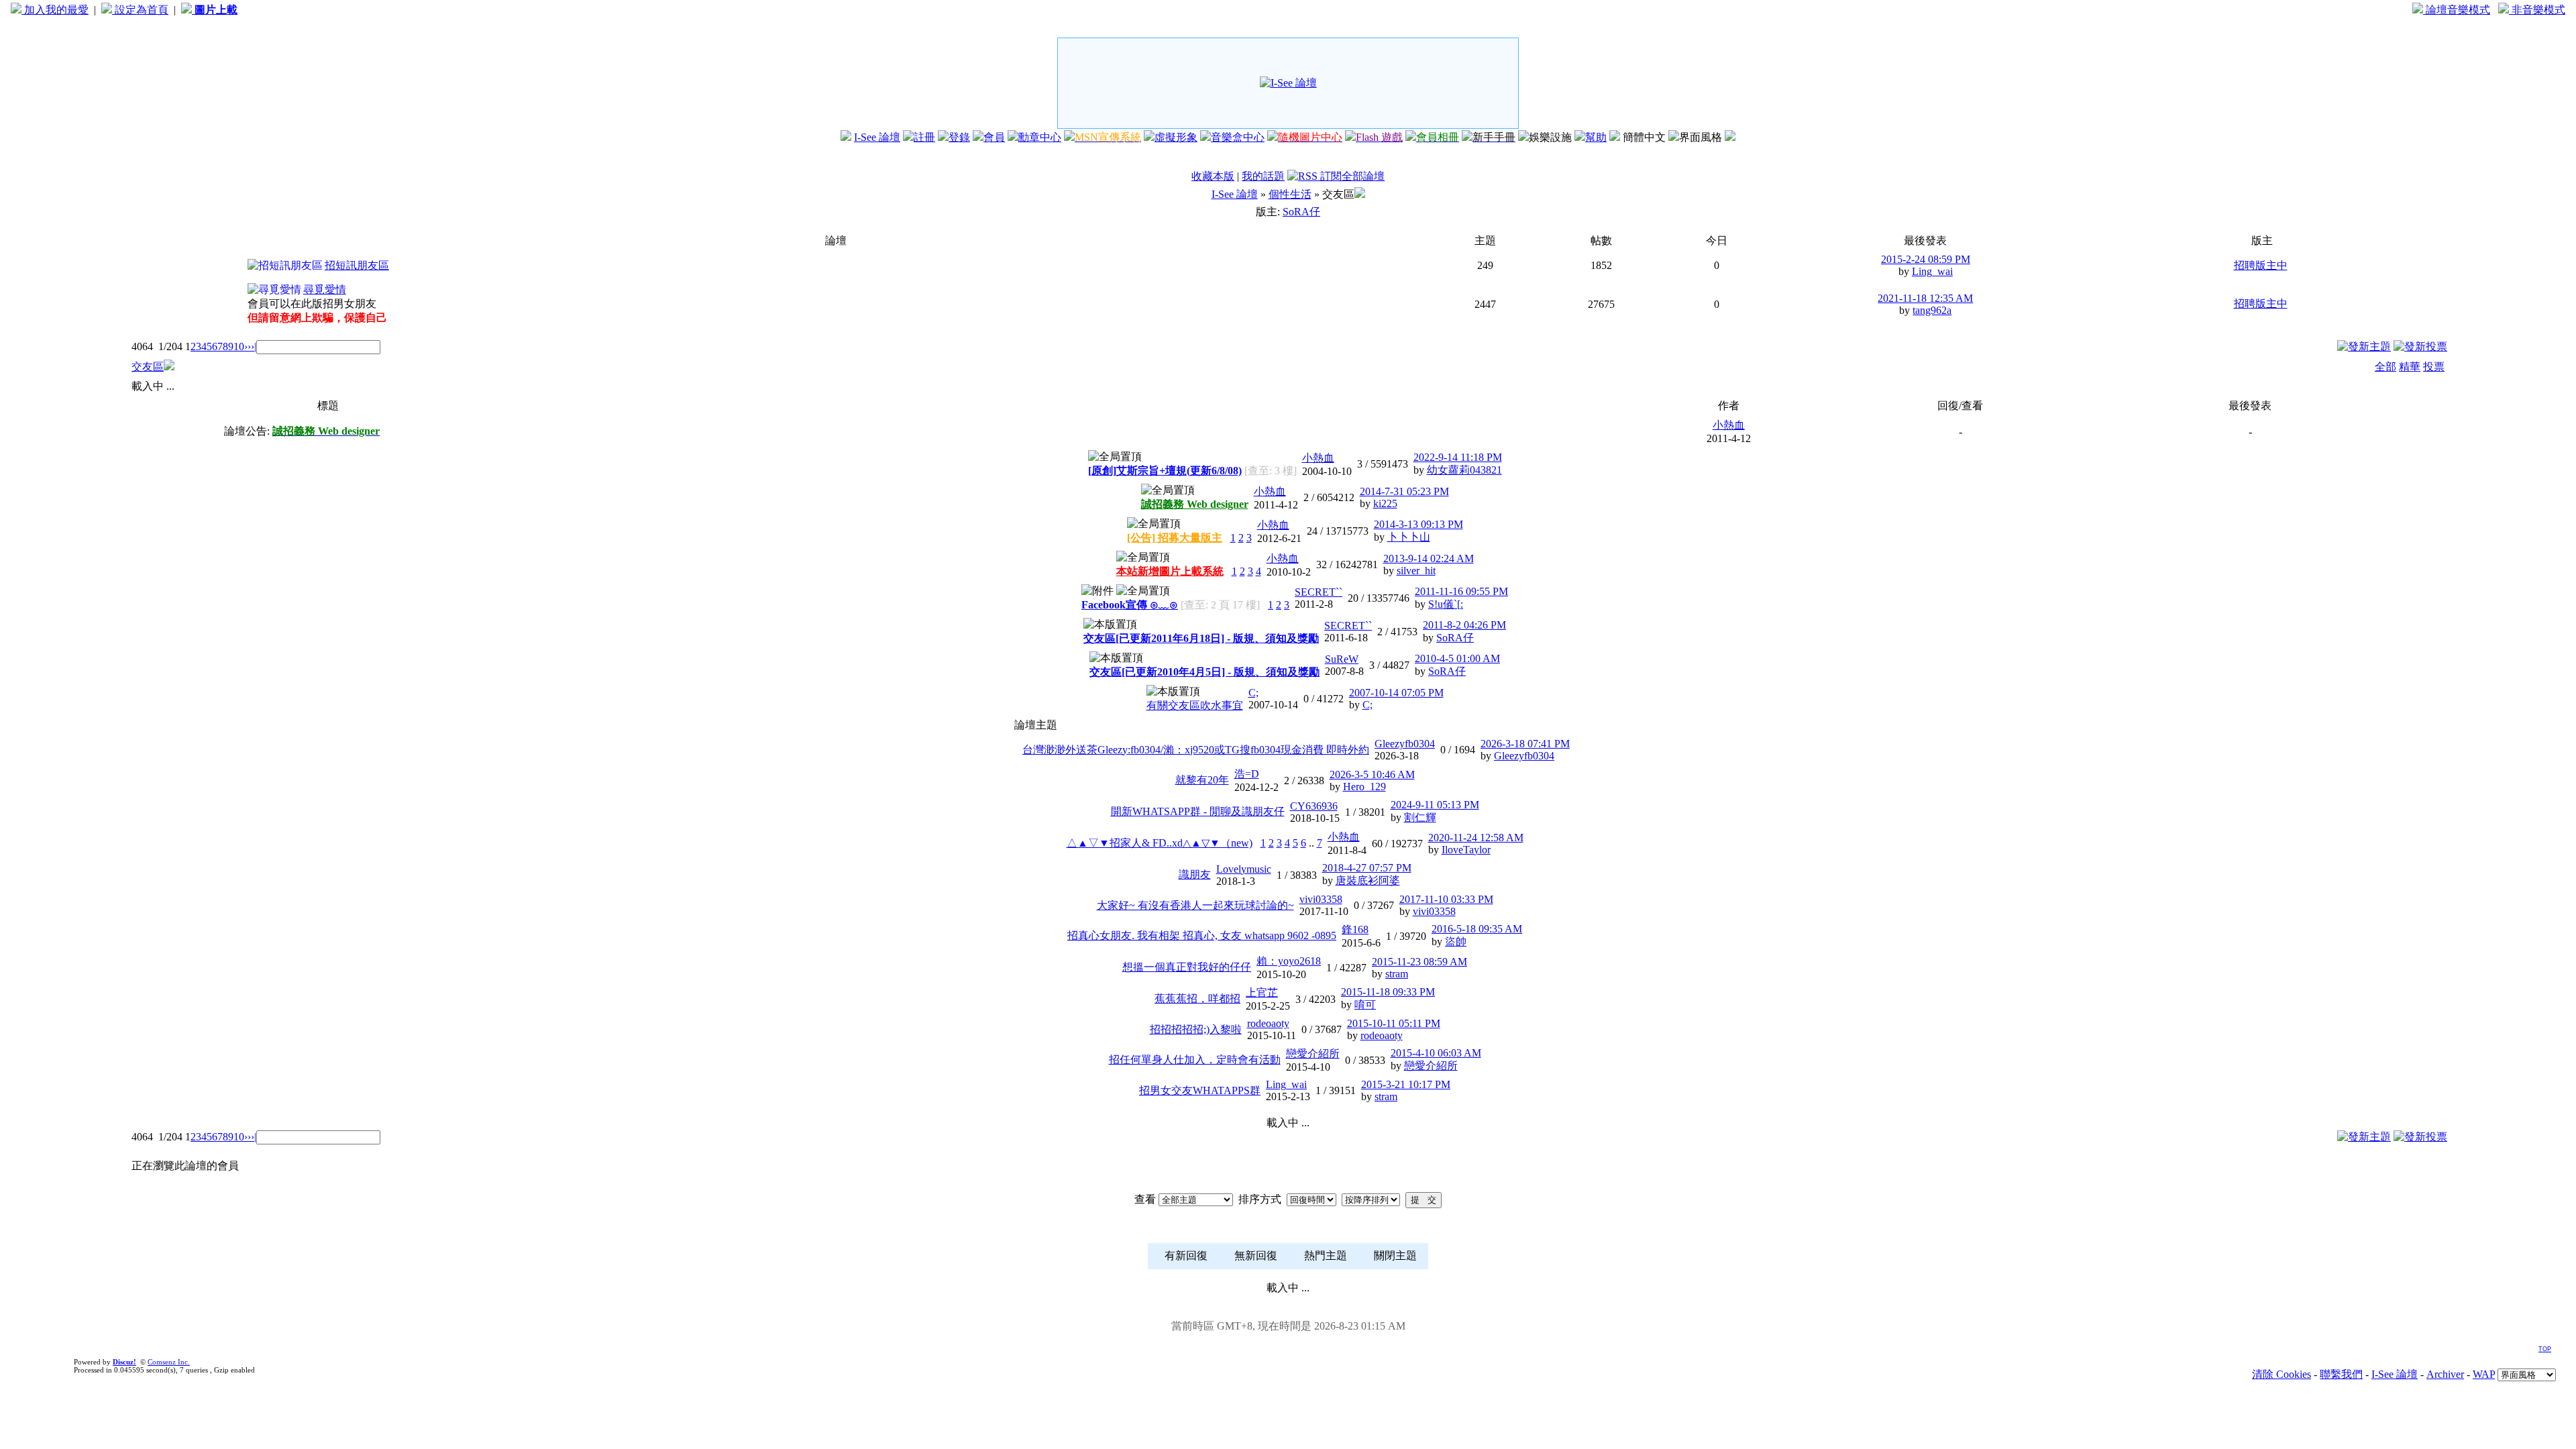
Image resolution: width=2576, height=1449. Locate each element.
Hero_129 (1364, 787)
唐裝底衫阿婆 (1368, 880)
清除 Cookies (2282, 1374)
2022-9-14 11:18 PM (1458, 457)
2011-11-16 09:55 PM (1461, 591)
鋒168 (1355, 929)
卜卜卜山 (1409, 537)
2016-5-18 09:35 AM (1477, 929)
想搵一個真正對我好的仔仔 (1187, 967)
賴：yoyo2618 (1289, 961)
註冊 (924, 137)
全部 (2385, 367)
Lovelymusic (1244, 869)
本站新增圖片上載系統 (1170, 571)
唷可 (1365, 1005)
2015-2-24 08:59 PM (1926, 259)
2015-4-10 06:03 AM (1436, 1053)
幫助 (1596, 137)
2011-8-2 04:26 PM (1464, 625)
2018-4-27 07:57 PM (1367, 868)
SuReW (1342, 659)
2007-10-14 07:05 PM (1396, 693)
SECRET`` (1319, 592)
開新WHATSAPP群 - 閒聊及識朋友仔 (1198, 811)
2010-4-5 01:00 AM (1457, 658)
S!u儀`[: (1446, 604)
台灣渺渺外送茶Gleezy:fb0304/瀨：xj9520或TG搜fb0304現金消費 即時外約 (1196, 750)
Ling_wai (1932, 271)
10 (239, 346)
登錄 (959, 137)
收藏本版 (1213, 176)
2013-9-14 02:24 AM (1429, 558)
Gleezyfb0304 (1405, 744)
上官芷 (1262, 992)
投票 (2434, 367)
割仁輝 (1420, 817)
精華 (2410, 367)
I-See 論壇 (877, 137)
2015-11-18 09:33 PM (1388, 992)
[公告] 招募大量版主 (1175, 538)
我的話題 (1263, 176)
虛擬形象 (1176, 137)
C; (1253, 693)
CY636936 (1314, 806)
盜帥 (1456, 942)
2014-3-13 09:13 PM (1418, 524)
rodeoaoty (1268, 1023)
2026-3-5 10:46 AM (1372, 774)
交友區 (148, 367)
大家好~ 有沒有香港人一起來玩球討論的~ (1195, 905)
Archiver (2445, 1374)
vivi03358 (1321, 899)
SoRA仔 (1301, 212)
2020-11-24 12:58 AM (1476, 838)
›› (248, 346)
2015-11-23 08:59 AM (1419, 962)
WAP (2484, 1374)
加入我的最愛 (55, 10)
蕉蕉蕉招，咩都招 (1197, 999)
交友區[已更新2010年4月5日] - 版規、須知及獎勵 (1204, 672)
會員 (994, 137)
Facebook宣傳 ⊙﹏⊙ (1130, 605)
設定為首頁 (140, 10)
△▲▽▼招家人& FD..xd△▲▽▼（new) (1160, 843)
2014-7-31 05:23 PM (1404, 491)
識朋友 (1195, 874)
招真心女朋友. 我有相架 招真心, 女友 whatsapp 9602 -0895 (1202, 935)
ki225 (1385, 503)
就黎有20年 (1202, 780)
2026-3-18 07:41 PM (1525, 744)
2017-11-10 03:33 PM (1446, 899)
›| (254, 346)
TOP (2545, 1349)
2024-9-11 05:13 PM (1435, 805)
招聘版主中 (2261, 265)
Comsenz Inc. (169, 1362)
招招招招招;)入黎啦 (1196, 1029)
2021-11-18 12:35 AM (1925, 298)
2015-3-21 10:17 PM (1406, 1084)
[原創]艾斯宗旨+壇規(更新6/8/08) (1165, 471)
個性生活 (1290, 194)
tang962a (1932, 310)
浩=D (1247, 774)
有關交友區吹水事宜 (1195, 705)
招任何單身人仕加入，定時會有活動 (1195, 1060)
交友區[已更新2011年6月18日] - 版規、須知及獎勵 (1201, 638)
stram (1397, 974)
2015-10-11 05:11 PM (1394, 1023)
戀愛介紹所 (1313, 1054)
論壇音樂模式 (2457, 10)
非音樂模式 (2537, 10)
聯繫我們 (2341, 1374)
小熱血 (1729, 425)
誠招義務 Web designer (1195, 504)
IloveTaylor (1466, 850)
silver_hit (1416, 571)
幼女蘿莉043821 (1464, 470)
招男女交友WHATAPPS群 (1200, 1090)
